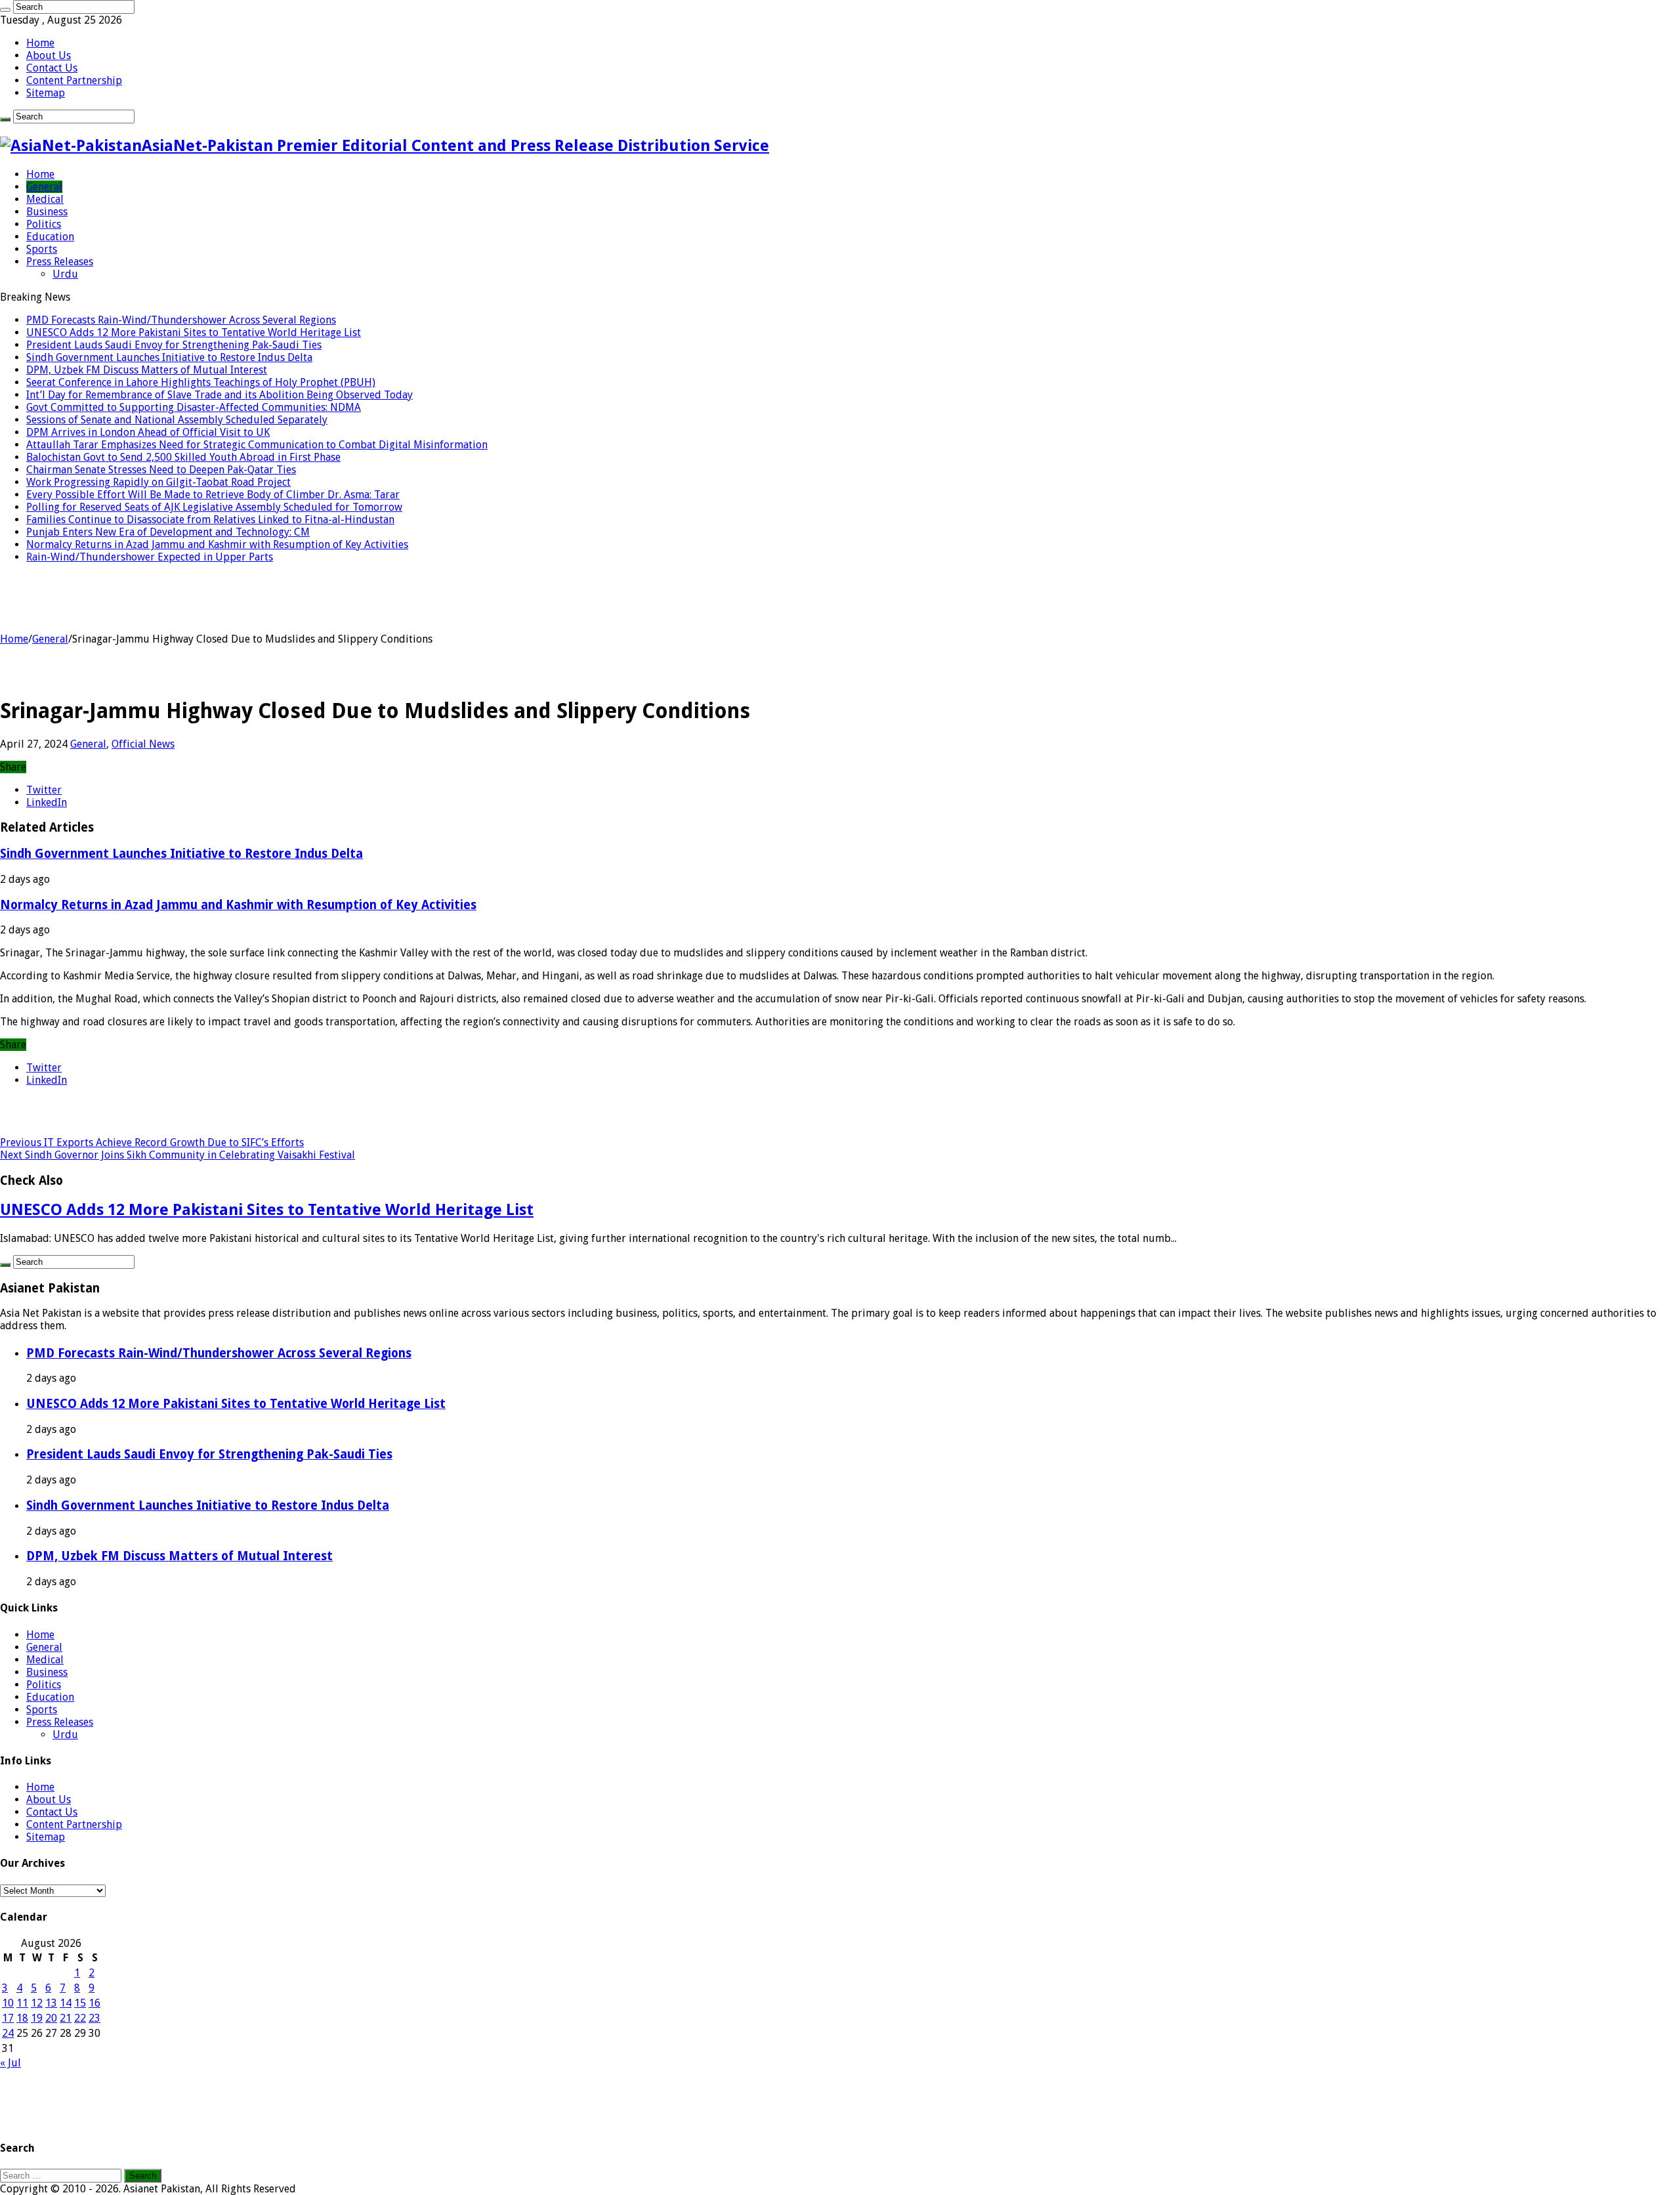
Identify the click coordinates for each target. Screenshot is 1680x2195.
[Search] (5, 10)
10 (8, 2003)
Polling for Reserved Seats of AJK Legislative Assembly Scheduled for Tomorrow (214, 507)
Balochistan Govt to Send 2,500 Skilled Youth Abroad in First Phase (183, 457)
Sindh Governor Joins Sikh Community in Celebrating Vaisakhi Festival (178, 1155)
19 (37, 2018)
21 (66, 2018)
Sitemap (46, 93)
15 (80, 2003)
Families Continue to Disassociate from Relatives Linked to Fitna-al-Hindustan (210, 520)
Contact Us (52, 68)
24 (8, 2033)
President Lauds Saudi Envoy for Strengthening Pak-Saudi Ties (174, 345)
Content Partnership (74, 80)
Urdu (65, 274)
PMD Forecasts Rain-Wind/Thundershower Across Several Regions (181, 320)
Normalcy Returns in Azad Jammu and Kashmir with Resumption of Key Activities (217, 544)
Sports (42, 249)
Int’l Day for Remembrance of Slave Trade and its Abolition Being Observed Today (220, 395)
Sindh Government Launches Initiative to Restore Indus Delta (169, 357)
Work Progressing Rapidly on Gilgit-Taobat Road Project (158, 482)
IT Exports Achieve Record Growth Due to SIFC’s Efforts (152, 1142)
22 (80, 2018)
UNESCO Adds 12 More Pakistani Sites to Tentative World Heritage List (194, 332)
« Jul (10, 2063)
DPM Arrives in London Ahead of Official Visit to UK (148, 432)
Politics (44, 224)
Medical (45, 199)
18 (22, 2018)
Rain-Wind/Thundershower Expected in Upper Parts (150, 557)
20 (51, 2018)
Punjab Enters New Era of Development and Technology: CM (168, 532)
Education (50, 237)
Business (47, 212)
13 (51, 2003)
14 (66, 2003)
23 (94, 2018)
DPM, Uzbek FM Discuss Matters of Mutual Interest (147, 370)
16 (94, 2003)
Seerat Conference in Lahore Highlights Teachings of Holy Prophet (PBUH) (201, 382)
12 (37, 2003)
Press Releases (60, 262)
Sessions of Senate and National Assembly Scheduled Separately (177, 420)
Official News (143, 744)
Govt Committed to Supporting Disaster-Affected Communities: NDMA (194, 407)
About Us (49, 55)
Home (40, 43)
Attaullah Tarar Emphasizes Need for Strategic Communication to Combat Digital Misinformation (257, 445)
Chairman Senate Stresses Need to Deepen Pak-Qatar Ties (161, 470)
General (44, 187)
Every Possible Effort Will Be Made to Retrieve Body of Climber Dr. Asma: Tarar (213, 495)
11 (22, 2003)
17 (8, 2018)
